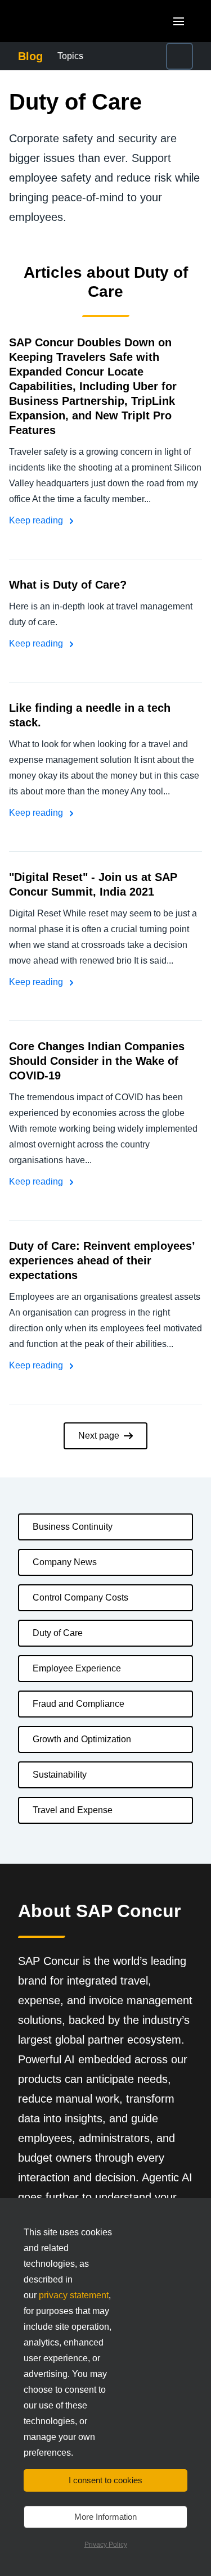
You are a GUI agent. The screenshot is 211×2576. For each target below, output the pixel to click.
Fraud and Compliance (78, 1704)
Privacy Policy (106, 2545)
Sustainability (60, 1775)
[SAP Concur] (70, 21)
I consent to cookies (105, 2480)
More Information (105, 2517)
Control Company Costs (80, 1597)
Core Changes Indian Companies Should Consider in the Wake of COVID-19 (97, 1061)
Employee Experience (77, 1668)
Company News (65, 1562)
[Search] (179, 56)
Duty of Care (58, 1633)
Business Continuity (73, 1527)
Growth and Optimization (82, 1739)
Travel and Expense (73, 1810)
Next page (99, 1436)
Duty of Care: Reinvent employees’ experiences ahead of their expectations (102, 1260)
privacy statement (74, 2295)
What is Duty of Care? (68, 585)
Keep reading (37, 520)
